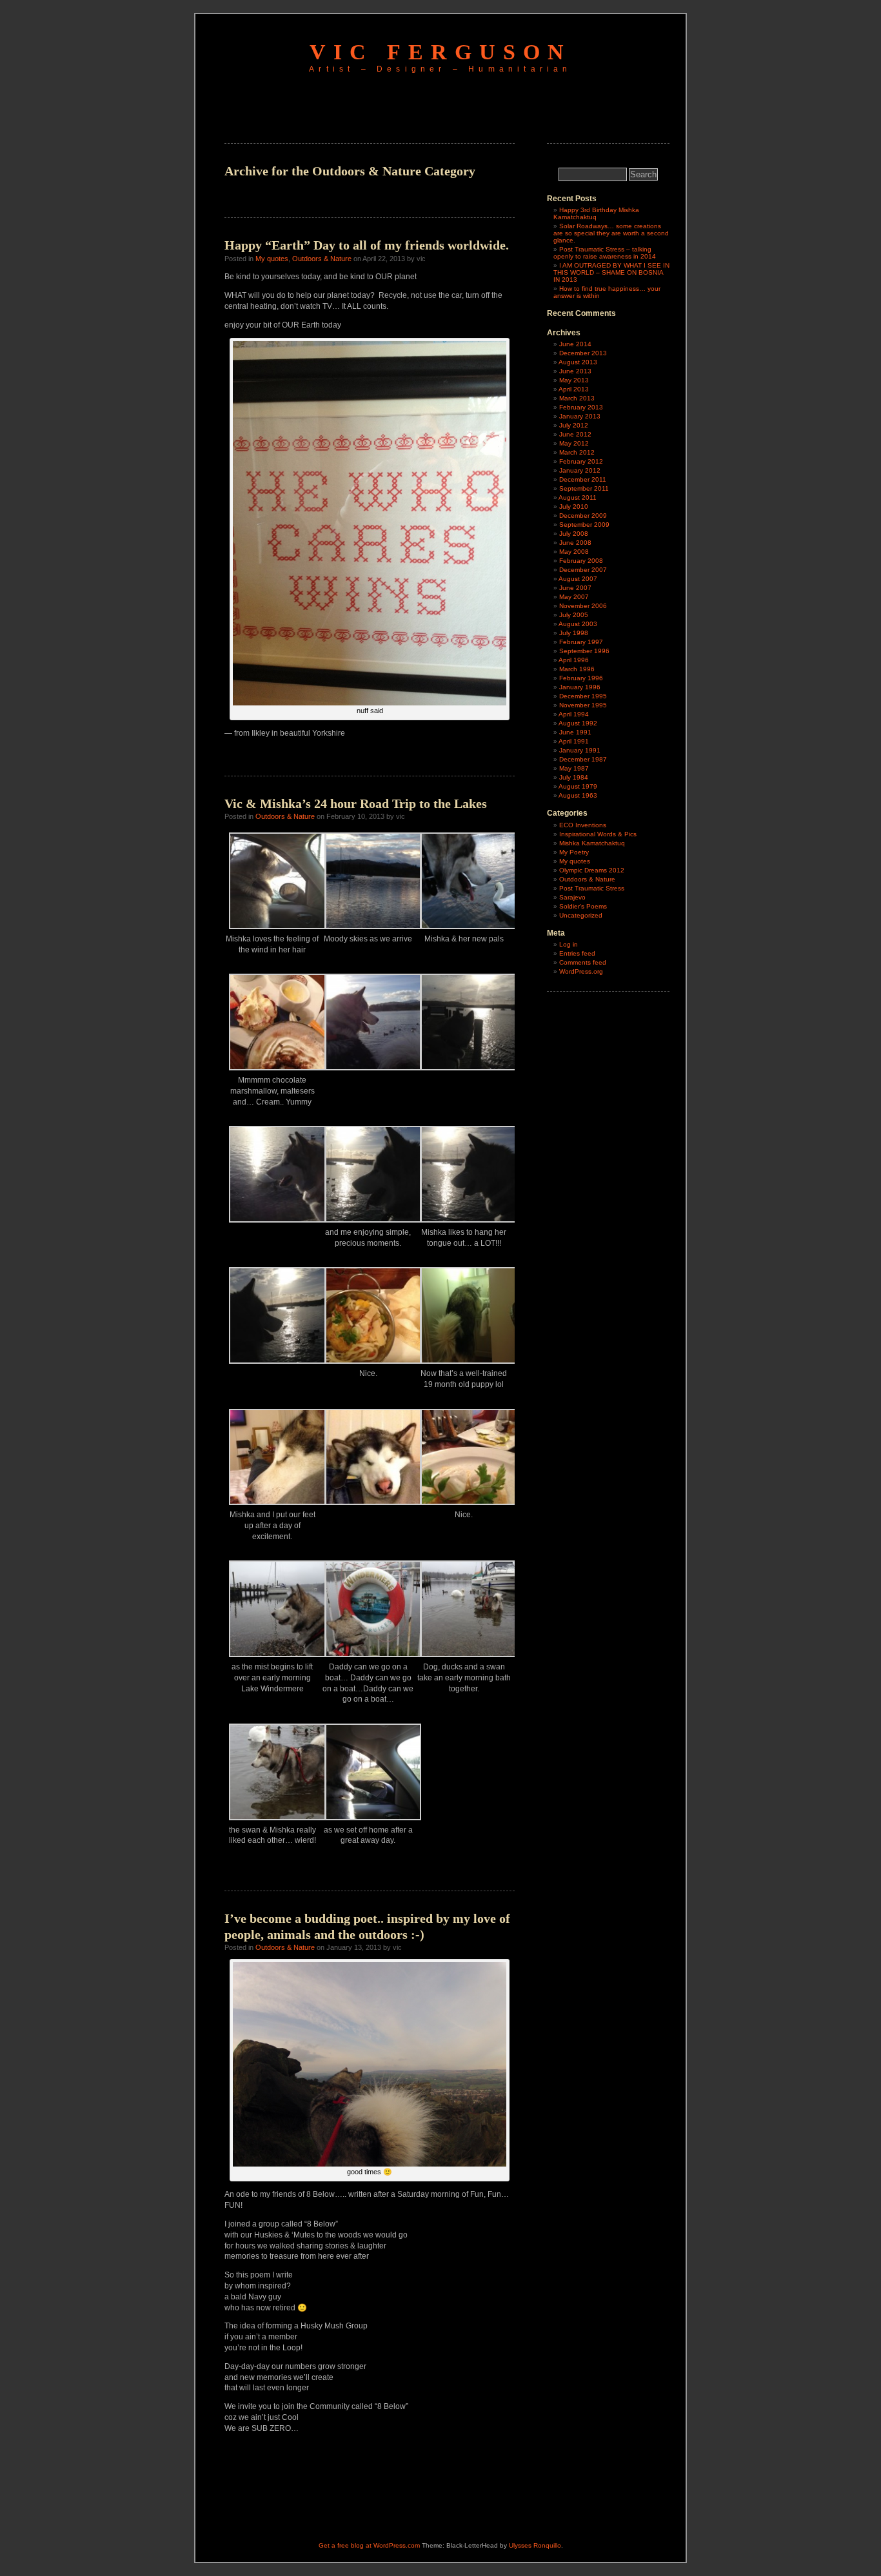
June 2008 (575, 543)
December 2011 (583, 479)
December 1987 (583, 759)
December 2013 (583, 353)
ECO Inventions (583, 825)
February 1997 (581, 642)
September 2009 (584, 525)
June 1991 (575, 732)
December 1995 (583, 696)
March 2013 (577, 398)
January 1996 (580, 687)
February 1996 (581, 678)
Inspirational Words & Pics (598, 834)
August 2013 (578, 362)
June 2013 (575, 371)
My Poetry (574, 852)
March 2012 (577, 452)
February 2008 (581, 561)
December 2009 (583, 516)
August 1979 (578, 786)
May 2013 (574, 380)
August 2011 (578, 497)
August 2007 (578, 579)
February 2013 (581, 407)
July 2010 (574, 506)
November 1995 (583, 705)
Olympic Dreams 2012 (592, 870)
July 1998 (574, 633)
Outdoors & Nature (322, 259)
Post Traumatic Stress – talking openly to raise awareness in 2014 (605, 253)
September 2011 (584, 488)
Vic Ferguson (440, 52)
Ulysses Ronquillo (535, 2545)
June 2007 (575, 588)
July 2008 (574, 534)
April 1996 (574, 660)
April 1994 (574, 714)
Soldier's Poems (583, 906)
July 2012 (574, 425)
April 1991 (574, 741)
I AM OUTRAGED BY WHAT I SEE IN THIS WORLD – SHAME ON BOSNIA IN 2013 (611, 272)
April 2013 (574, 389)
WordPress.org (581, 971)
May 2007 (574, 597)
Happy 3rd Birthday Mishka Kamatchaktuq (596, 213)
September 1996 (584, 651)
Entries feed (577, 953)
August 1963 (578, 795)
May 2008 (574, 552)
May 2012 (574, 443)
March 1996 (577, 669)
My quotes (272, 259)
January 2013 (580, 416)
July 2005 (574, 615)
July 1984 (574, 777)
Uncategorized (581, 915)
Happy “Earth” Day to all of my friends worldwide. (367, 245)
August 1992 (578, 723)
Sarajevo (572, 897)
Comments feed (583, 962)
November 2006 (583, 606)
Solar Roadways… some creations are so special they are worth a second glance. (611, 233)
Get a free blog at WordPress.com (369, 2545)
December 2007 (583, 570)
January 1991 (580, 750)
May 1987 (574, 768)
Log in (569, 944)
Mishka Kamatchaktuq (592, 843)
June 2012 (575, 434)
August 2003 (578, 624)
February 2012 (581, 461)
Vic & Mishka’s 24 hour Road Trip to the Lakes (356, 803)
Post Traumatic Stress (592, 888)
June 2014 (575, 344)
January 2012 (580, 470)
